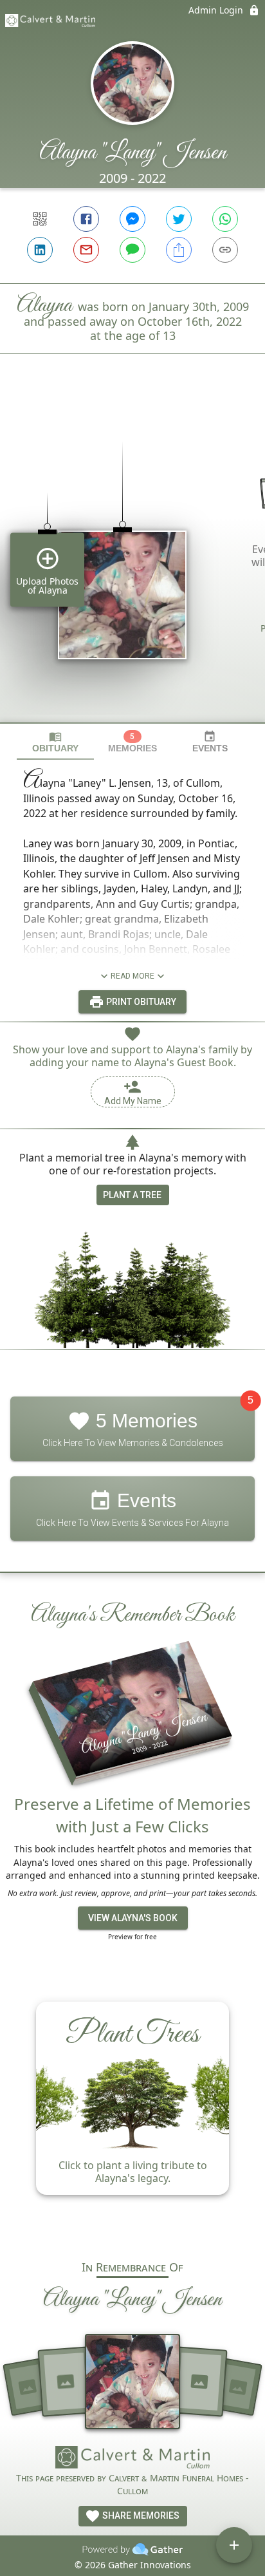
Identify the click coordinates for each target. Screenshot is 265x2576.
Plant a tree (132, 1195)
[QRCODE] (40, 219)
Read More (132, 976)
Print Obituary (140, 1002)
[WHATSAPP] (225, 219)
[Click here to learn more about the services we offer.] (132, 2459)
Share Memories (140, 2515)
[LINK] (225, 250)
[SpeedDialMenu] (234, 2545)
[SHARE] (179, 250)
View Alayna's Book (133, 1918)
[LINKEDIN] (40, 250)
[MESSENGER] (132, 219)
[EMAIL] (86, 250)
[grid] (132, 560)
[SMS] (132, 250)
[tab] (55, 742)
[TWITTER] (179, 219)
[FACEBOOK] (86, 219)
